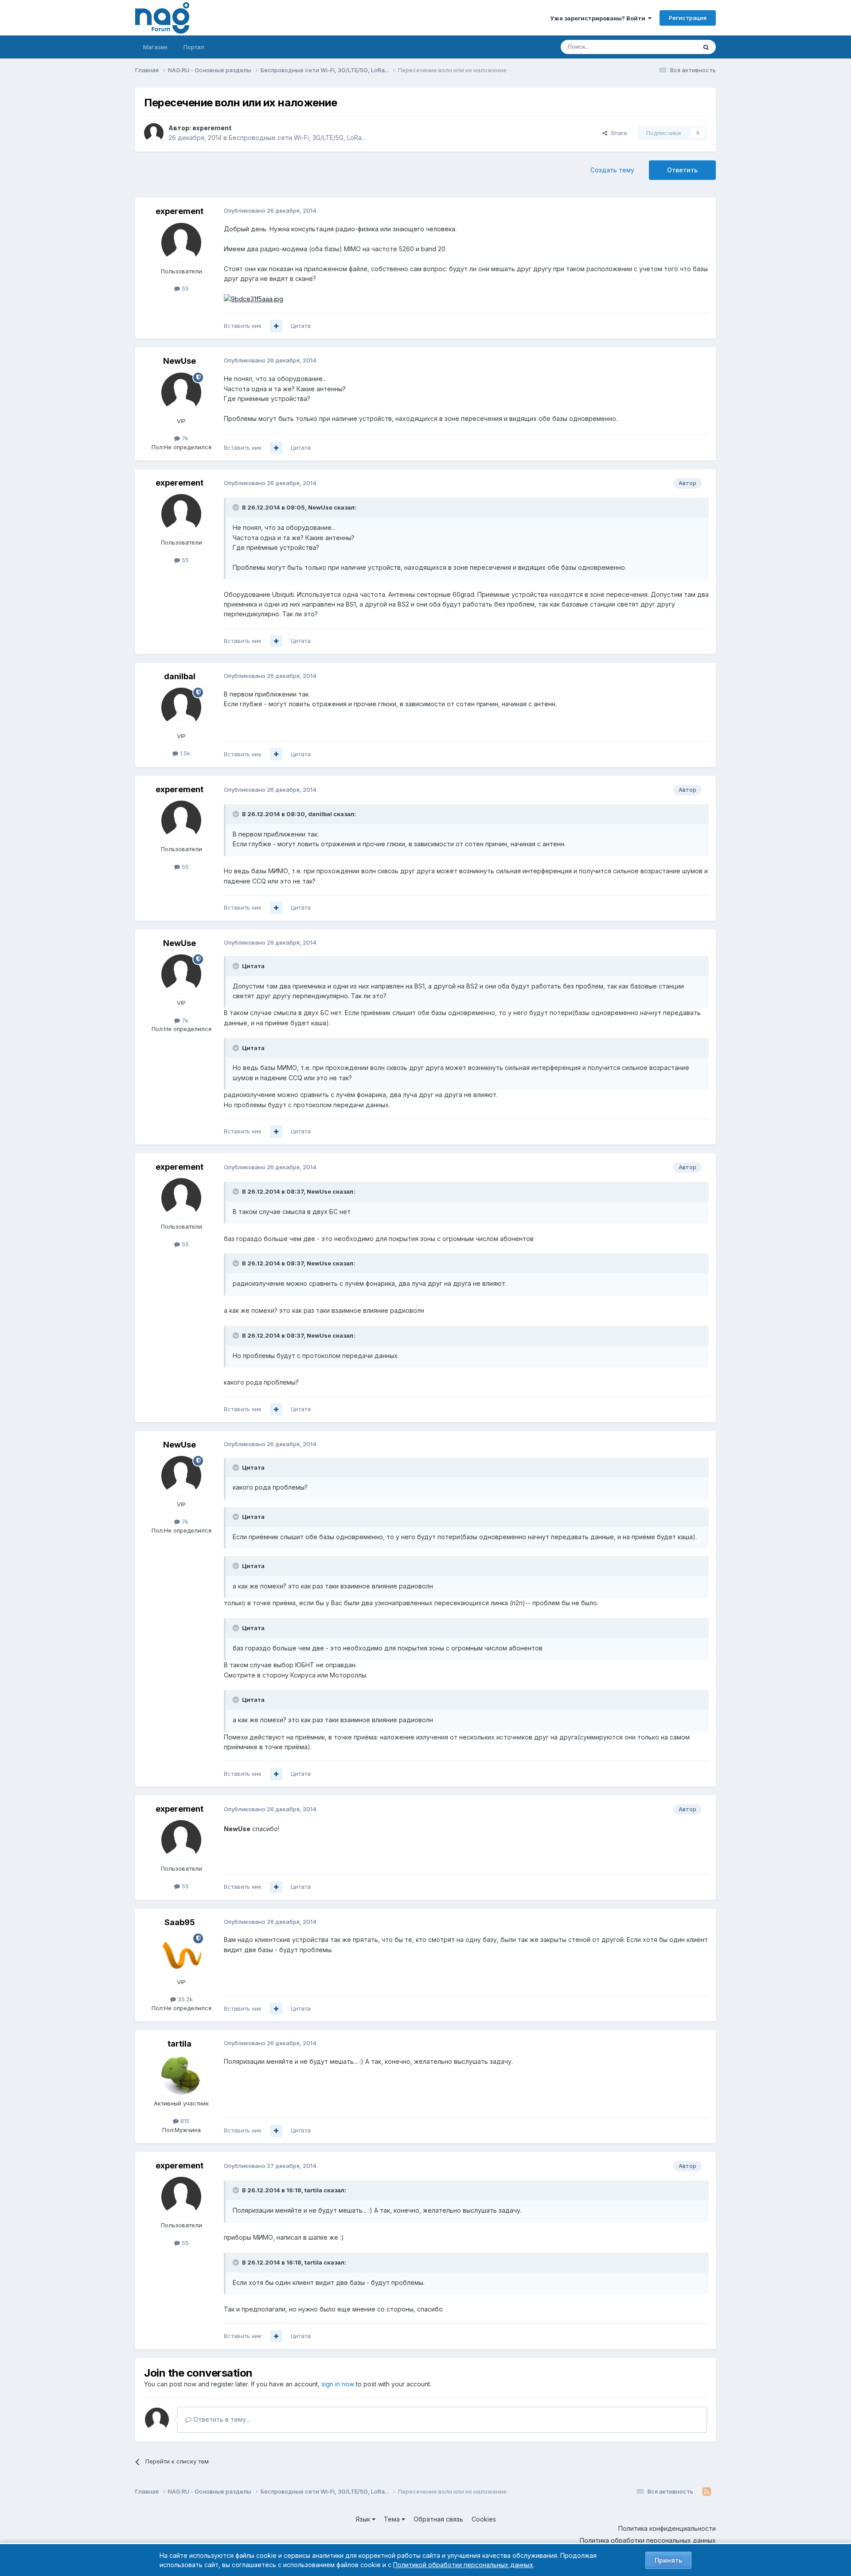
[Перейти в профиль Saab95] (181, 1953)
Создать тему (612, 170)
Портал (194, 47)
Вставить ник (243, 326)
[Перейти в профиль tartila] (181, 2075)
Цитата (301, 326)
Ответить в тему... (221, 2419)
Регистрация (688, 18)
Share (617, 133)
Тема (393, 2519)
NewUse (180, 361)
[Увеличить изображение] (254, 298)
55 (184, 288)
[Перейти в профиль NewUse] (181, 393)
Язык (364, 2519)
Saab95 (180, 1922)
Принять (668, 2560)
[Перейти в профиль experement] (154, 133)
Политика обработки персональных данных (648, 2540)
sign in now (338, 2384)
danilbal (180, 676)
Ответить (682, 170)
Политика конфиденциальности (667, 2528)
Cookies (484, 2519)
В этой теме (669, 47)
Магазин (155, 47)
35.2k (184, 1999)
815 (184, 2121)
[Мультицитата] (276, 326)
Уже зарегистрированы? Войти (599, 18)
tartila (180, 2044)
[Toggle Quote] (237, 507)
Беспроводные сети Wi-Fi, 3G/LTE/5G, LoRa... (297, 138)
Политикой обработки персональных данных (463, 2565)
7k (184, 438)
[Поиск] (706, 47)
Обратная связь (438, 2519)
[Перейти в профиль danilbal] (181, 708)
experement (212, 128)
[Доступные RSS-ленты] (707, 2492)
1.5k (184, 753)
